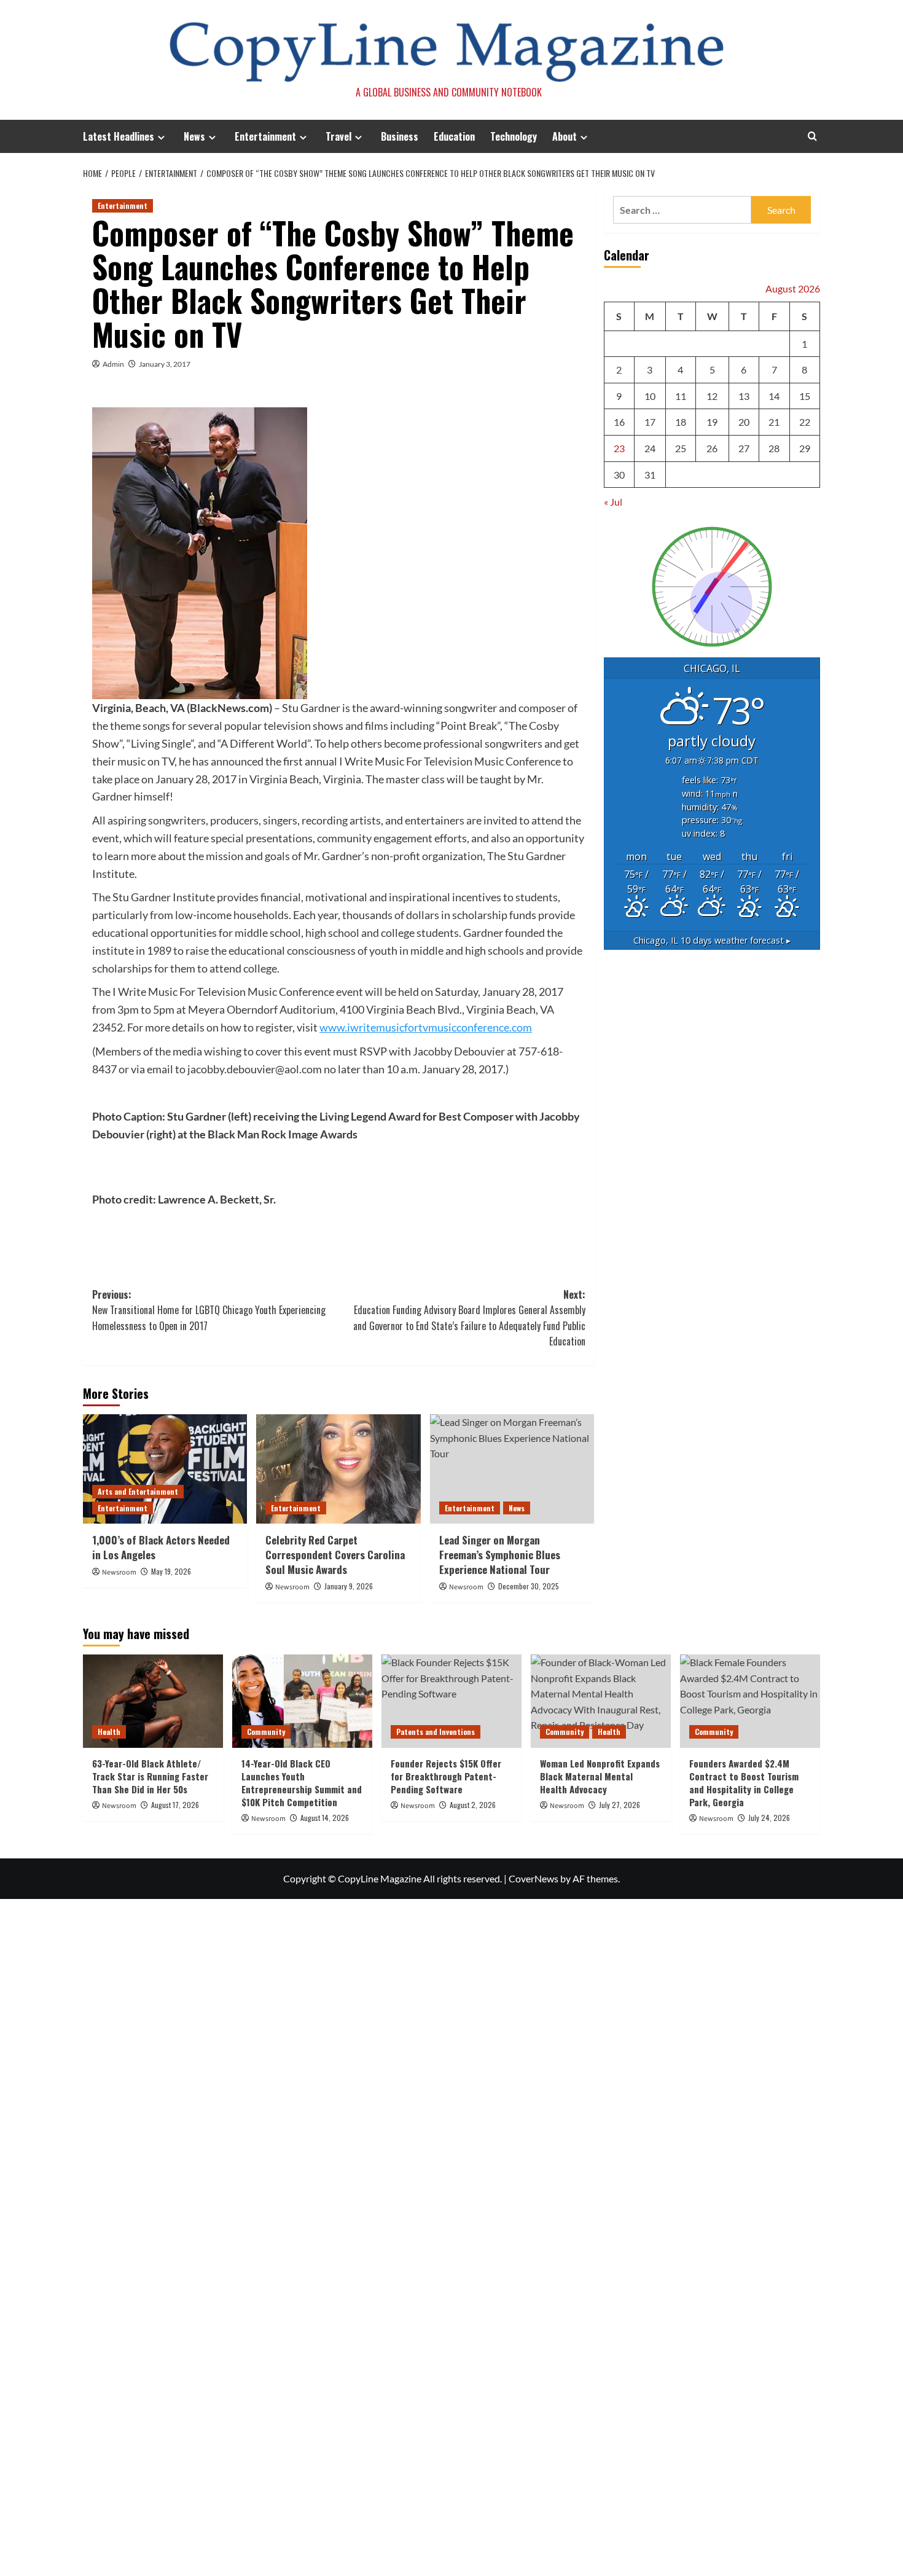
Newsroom (119, 1572)
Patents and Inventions (436, 1732)
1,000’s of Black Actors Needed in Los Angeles (161, 1547)
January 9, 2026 (349, 1586)
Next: (469, 1318)
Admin (113, 364)
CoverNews (534, 1878)
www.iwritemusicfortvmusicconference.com (426, 1027)
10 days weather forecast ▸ (712, 940)
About (565, 136)
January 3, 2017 (165, 364)
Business (400, 136)
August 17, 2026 (175, 1805)
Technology (514, 136)
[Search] (812, 136)
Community (266, 1732)
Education (454, 136)
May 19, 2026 (171, 1571)
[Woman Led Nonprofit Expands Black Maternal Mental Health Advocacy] (601, 1701)
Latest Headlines (119, 136)
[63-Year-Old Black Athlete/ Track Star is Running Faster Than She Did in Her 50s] (153, 1701)
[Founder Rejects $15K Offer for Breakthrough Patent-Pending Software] (451, 1701)
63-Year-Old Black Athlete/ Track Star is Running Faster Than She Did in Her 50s (150, 1776)
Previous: (209, 1310)
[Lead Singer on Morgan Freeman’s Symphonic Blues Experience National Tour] (512, 1469)
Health (109, 1732)
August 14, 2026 (325, 1818)
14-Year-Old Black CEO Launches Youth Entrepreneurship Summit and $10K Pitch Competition (302, 1783)
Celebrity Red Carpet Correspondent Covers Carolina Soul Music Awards (335, 1555)
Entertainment (265, 136)
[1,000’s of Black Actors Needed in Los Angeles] (165, 1469)
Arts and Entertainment (138, 1491)
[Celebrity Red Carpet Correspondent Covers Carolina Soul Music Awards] (338, 1469)
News (194, 136)
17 (650, 422)
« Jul (613, 502)
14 (774, 396)
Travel (338, 136)
